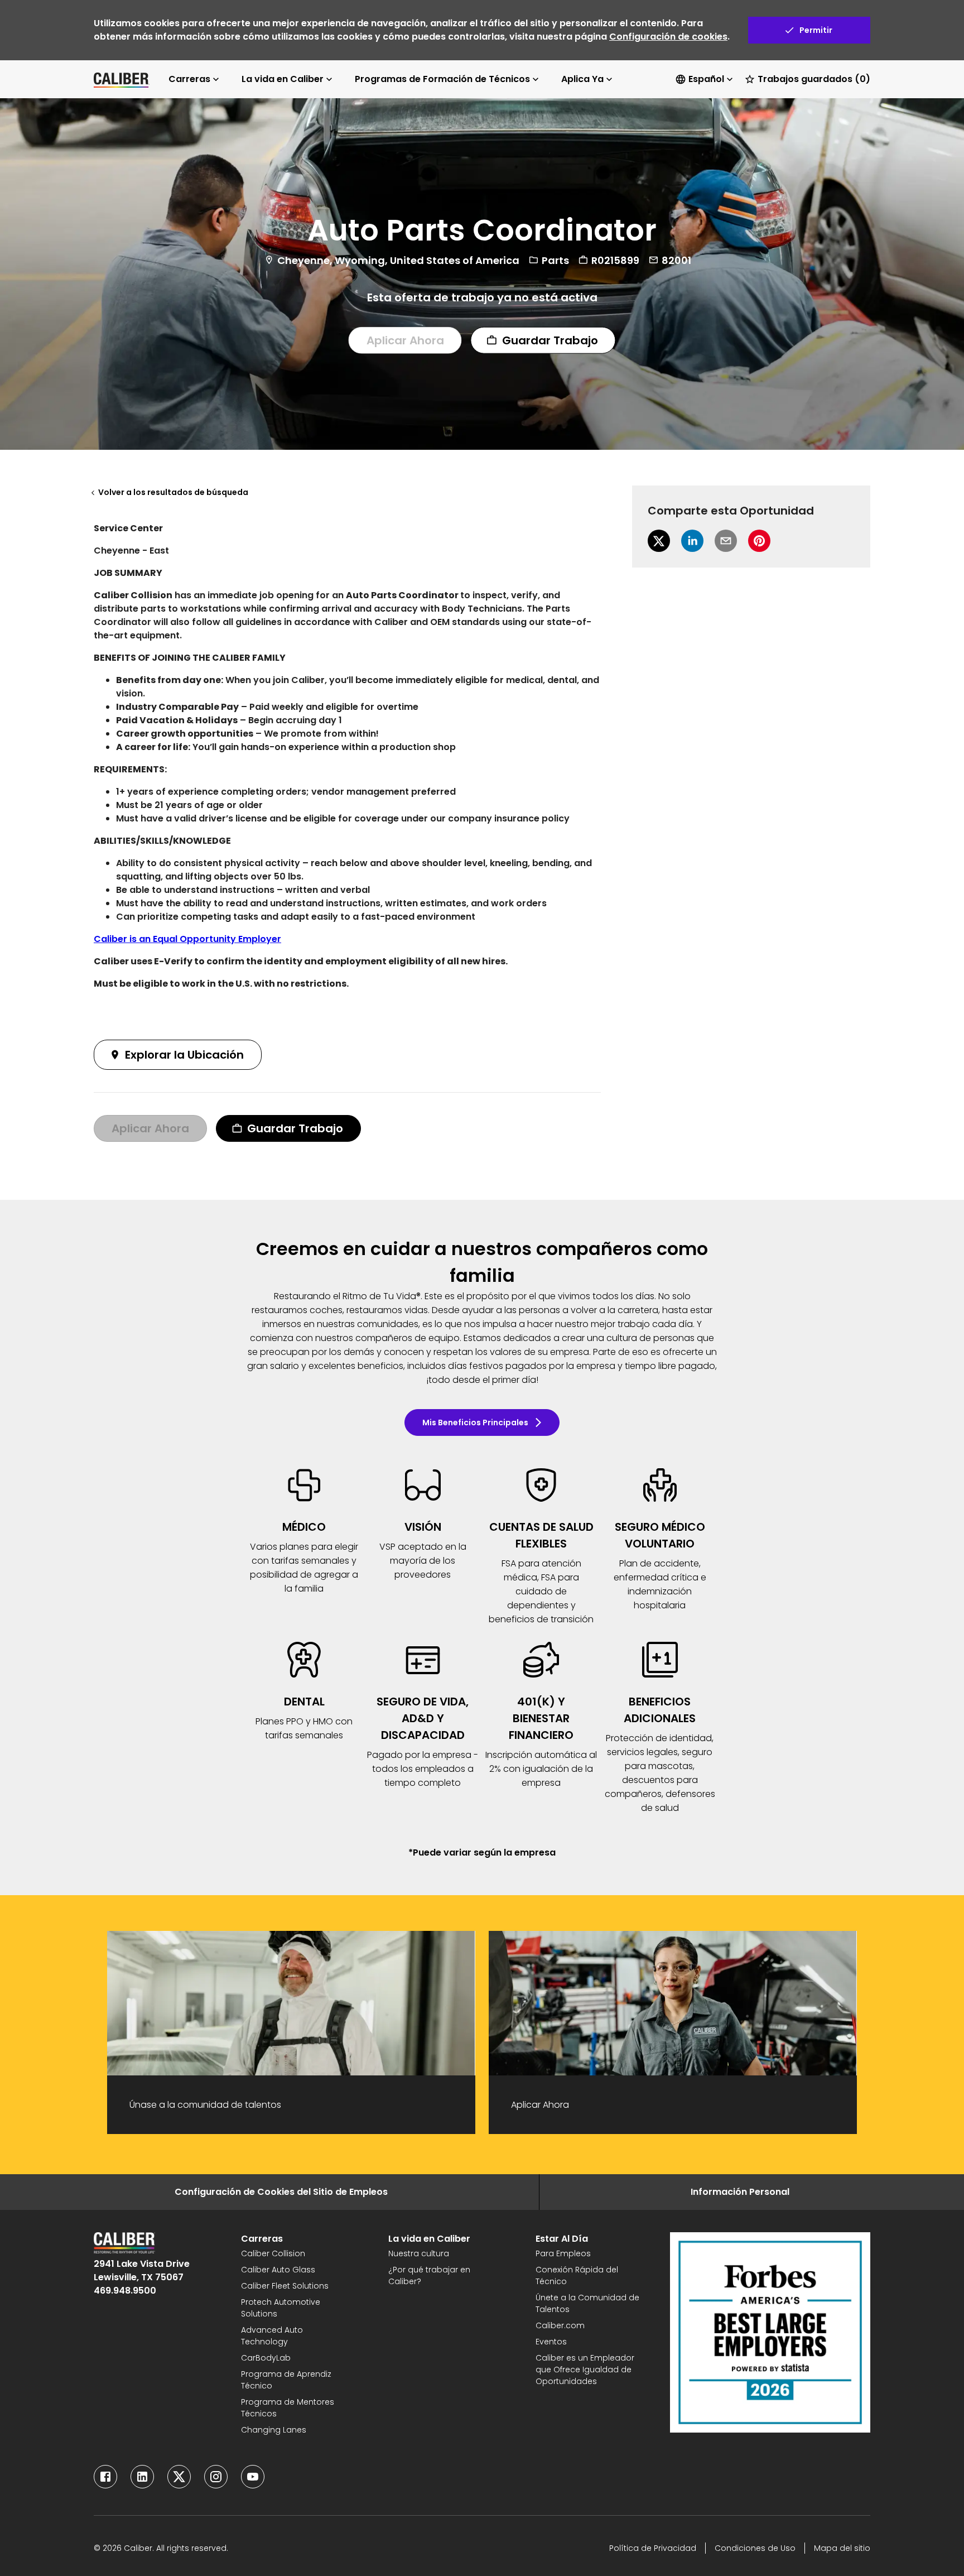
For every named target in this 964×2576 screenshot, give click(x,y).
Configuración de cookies (668, 37)
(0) (814, 79)
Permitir (816, 30)
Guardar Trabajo (550, 340)
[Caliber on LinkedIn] (142, 2477)
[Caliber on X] (179, 2477)
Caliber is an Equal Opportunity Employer (187, 939)
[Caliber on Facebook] (105, 2477)
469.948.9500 (125, 2291)
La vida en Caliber (283, 79)
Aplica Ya (582, 79)
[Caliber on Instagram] (216, 2477)
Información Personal (740, 2192)
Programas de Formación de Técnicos (442, 79)
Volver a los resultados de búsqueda (173, 492)
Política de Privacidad (653, 2548)
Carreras (189, 79)
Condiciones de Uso (755, 2548)
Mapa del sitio (842, 2548)
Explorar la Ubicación (184, 1055)
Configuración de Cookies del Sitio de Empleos (281, 2192)
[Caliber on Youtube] (253, 2477)
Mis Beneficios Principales (475, 1422)
